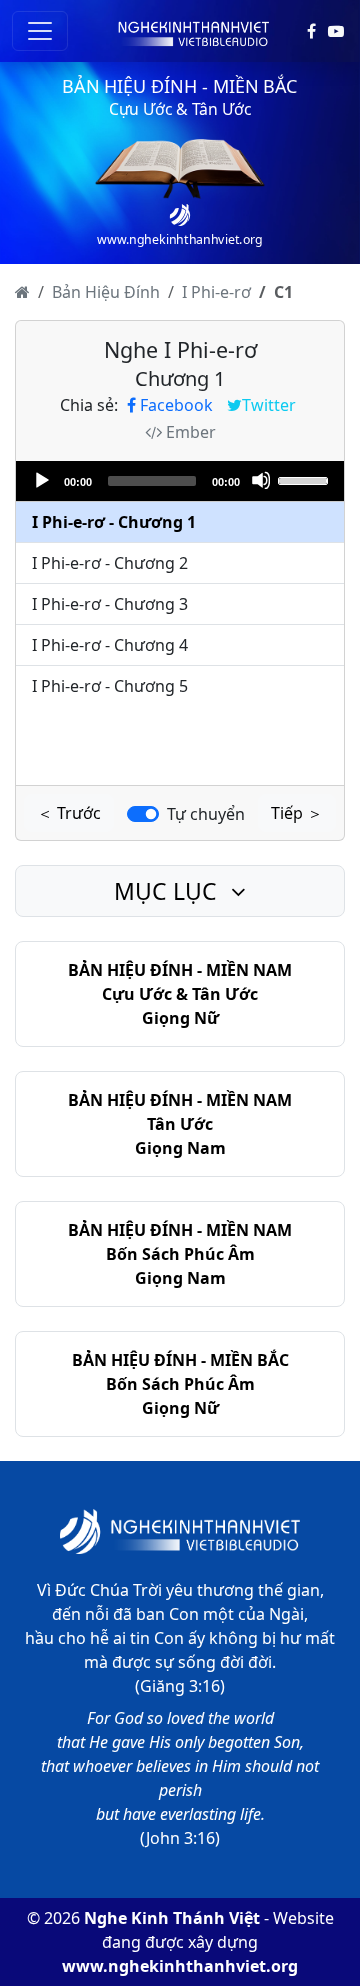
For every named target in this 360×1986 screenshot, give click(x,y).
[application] (180, 481)
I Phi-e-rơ (216, 292)
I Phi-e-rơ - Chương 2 (110, 563)
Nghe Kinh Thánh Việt (172, 1918)
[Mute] (261, 480)
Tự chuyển (206, 814)
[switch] (143, 814)
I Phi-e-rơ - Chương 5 (110, 686)
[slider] (306, 479)
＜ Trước (69, 813)
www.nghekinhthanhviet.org (180, 1966)
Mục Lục (168, 891)
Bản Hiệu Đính (106, 292)
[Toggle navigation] (40, 31)
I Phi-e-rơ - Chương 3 (110, 604)
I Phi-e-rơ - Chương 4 (110, 645)
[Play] (41, 480)
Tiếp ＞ (297, 813)
